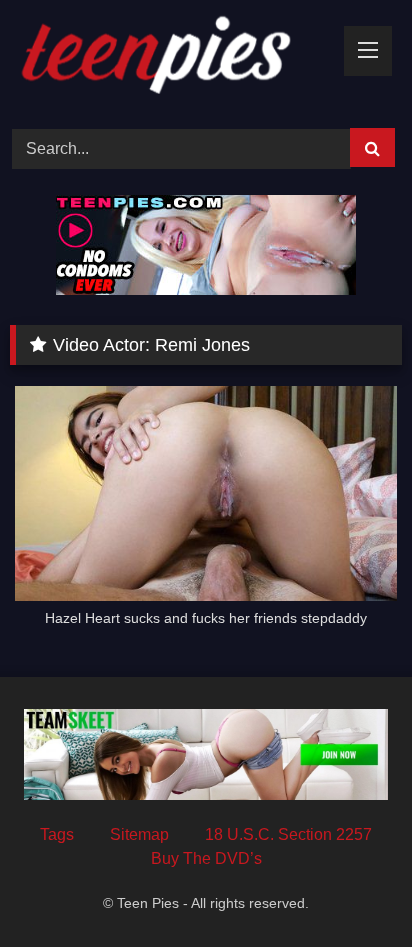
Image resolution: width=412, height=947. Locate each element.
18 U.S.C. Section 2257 (288, 834)
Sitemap (139, 834)
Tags (57, 834)
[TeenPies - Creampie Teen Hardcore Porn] (169, 61)
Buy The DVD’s (206, 858)
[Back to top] (350, 887)
